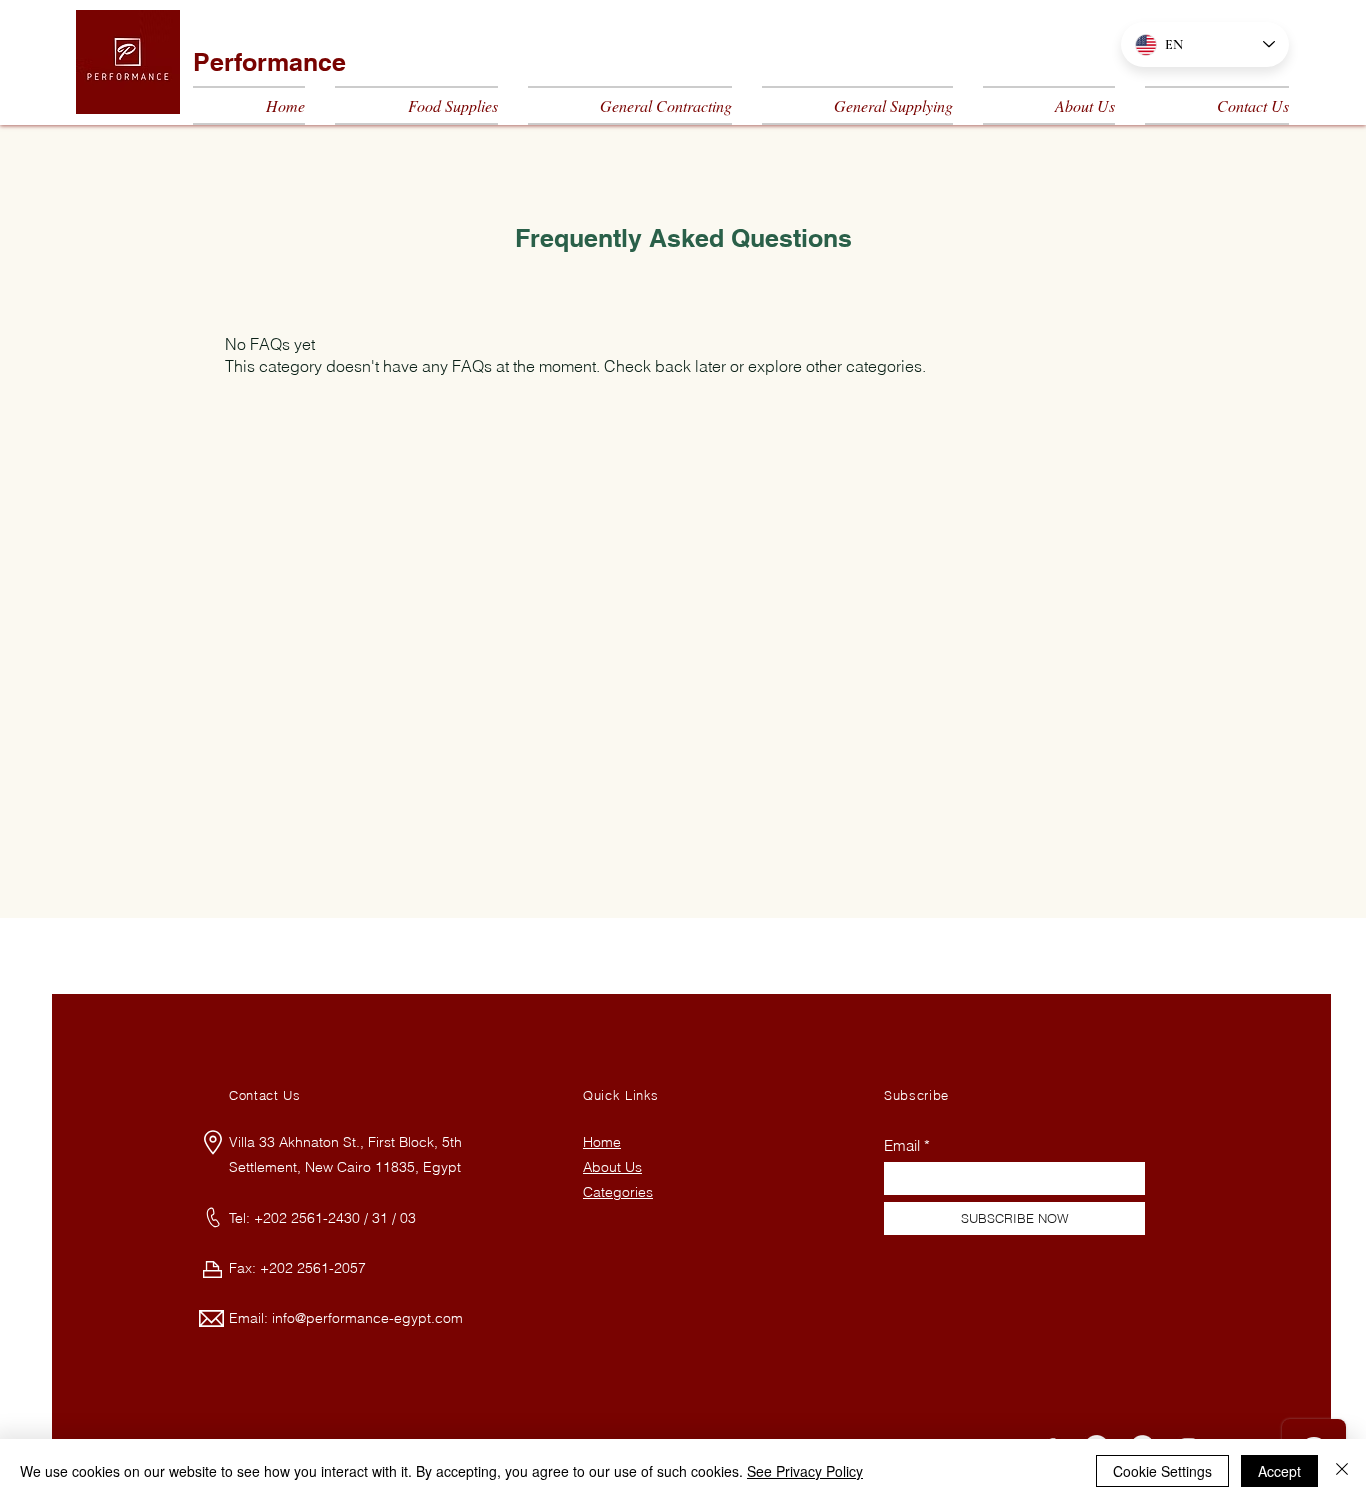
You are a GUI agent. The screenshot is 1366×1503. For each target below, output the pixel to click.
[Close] (1342, 1471)
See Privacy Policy (805, 1471)
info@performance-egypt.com (367, 1318)
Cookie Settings (1162, 1471)
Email (902, 1145)
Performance (269, 62)
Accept (1279, 1471)
